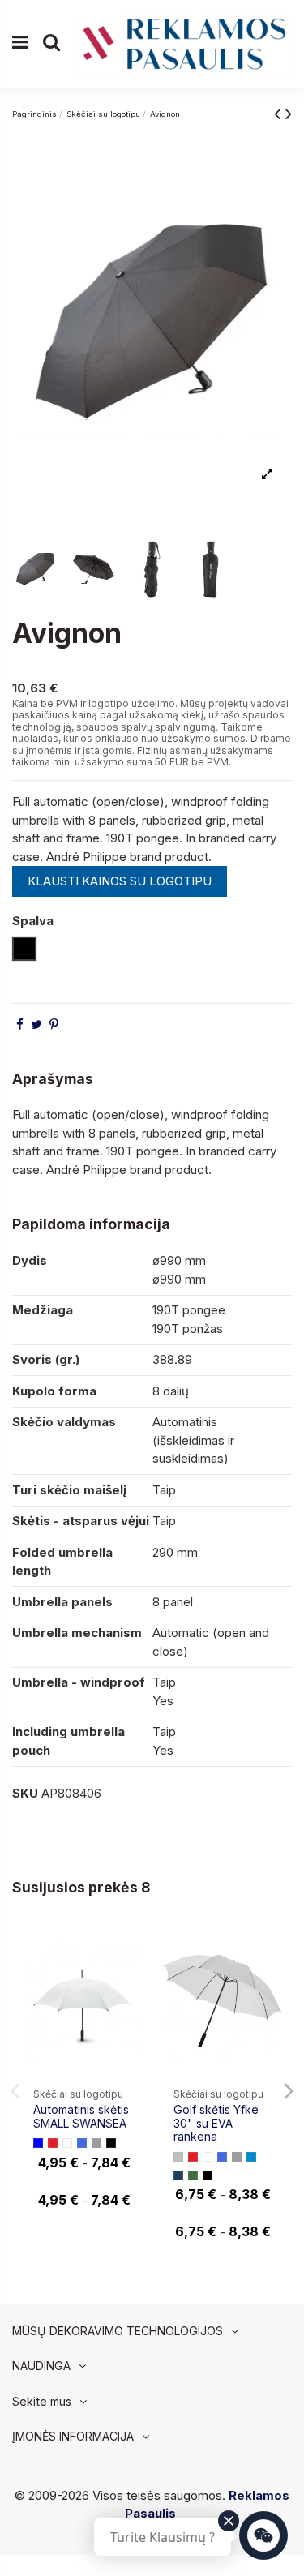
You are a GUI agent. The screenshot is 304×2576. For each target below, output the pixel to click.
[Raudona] (53, 2143)
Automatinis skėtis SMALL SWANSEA (81, 2116)
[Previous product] (280, 113)
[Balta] (67, 2143)
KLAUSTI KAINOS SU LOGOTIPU (120, 881)
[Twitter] (36, 1024)
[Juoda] (111, 2143)
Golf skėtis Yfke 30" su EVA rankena (216, 2123)
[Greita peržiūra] (128, 1980)
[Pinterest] (54, 1024)
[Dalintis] (20, 1024)
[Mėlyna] (38, 2143)
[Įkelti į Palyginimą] (128, 1950)
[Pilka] (96, 2143)
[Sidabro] (178, 2157)
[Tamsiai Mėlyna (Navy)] (178, 2175)
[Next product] (289, 113)
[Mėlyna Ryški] (251, 2157)
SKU (25, 1793)
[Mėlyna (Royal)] (82, 2143)
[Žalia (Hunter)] (193, 2175)
